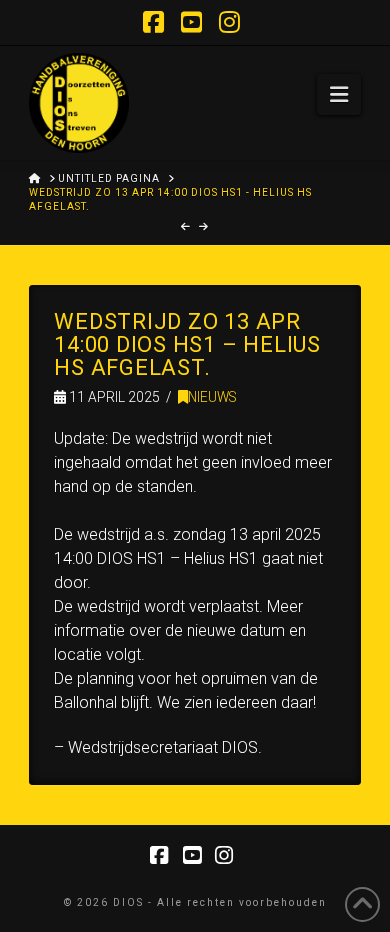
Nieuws (212, 397)
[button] (339, 94)
